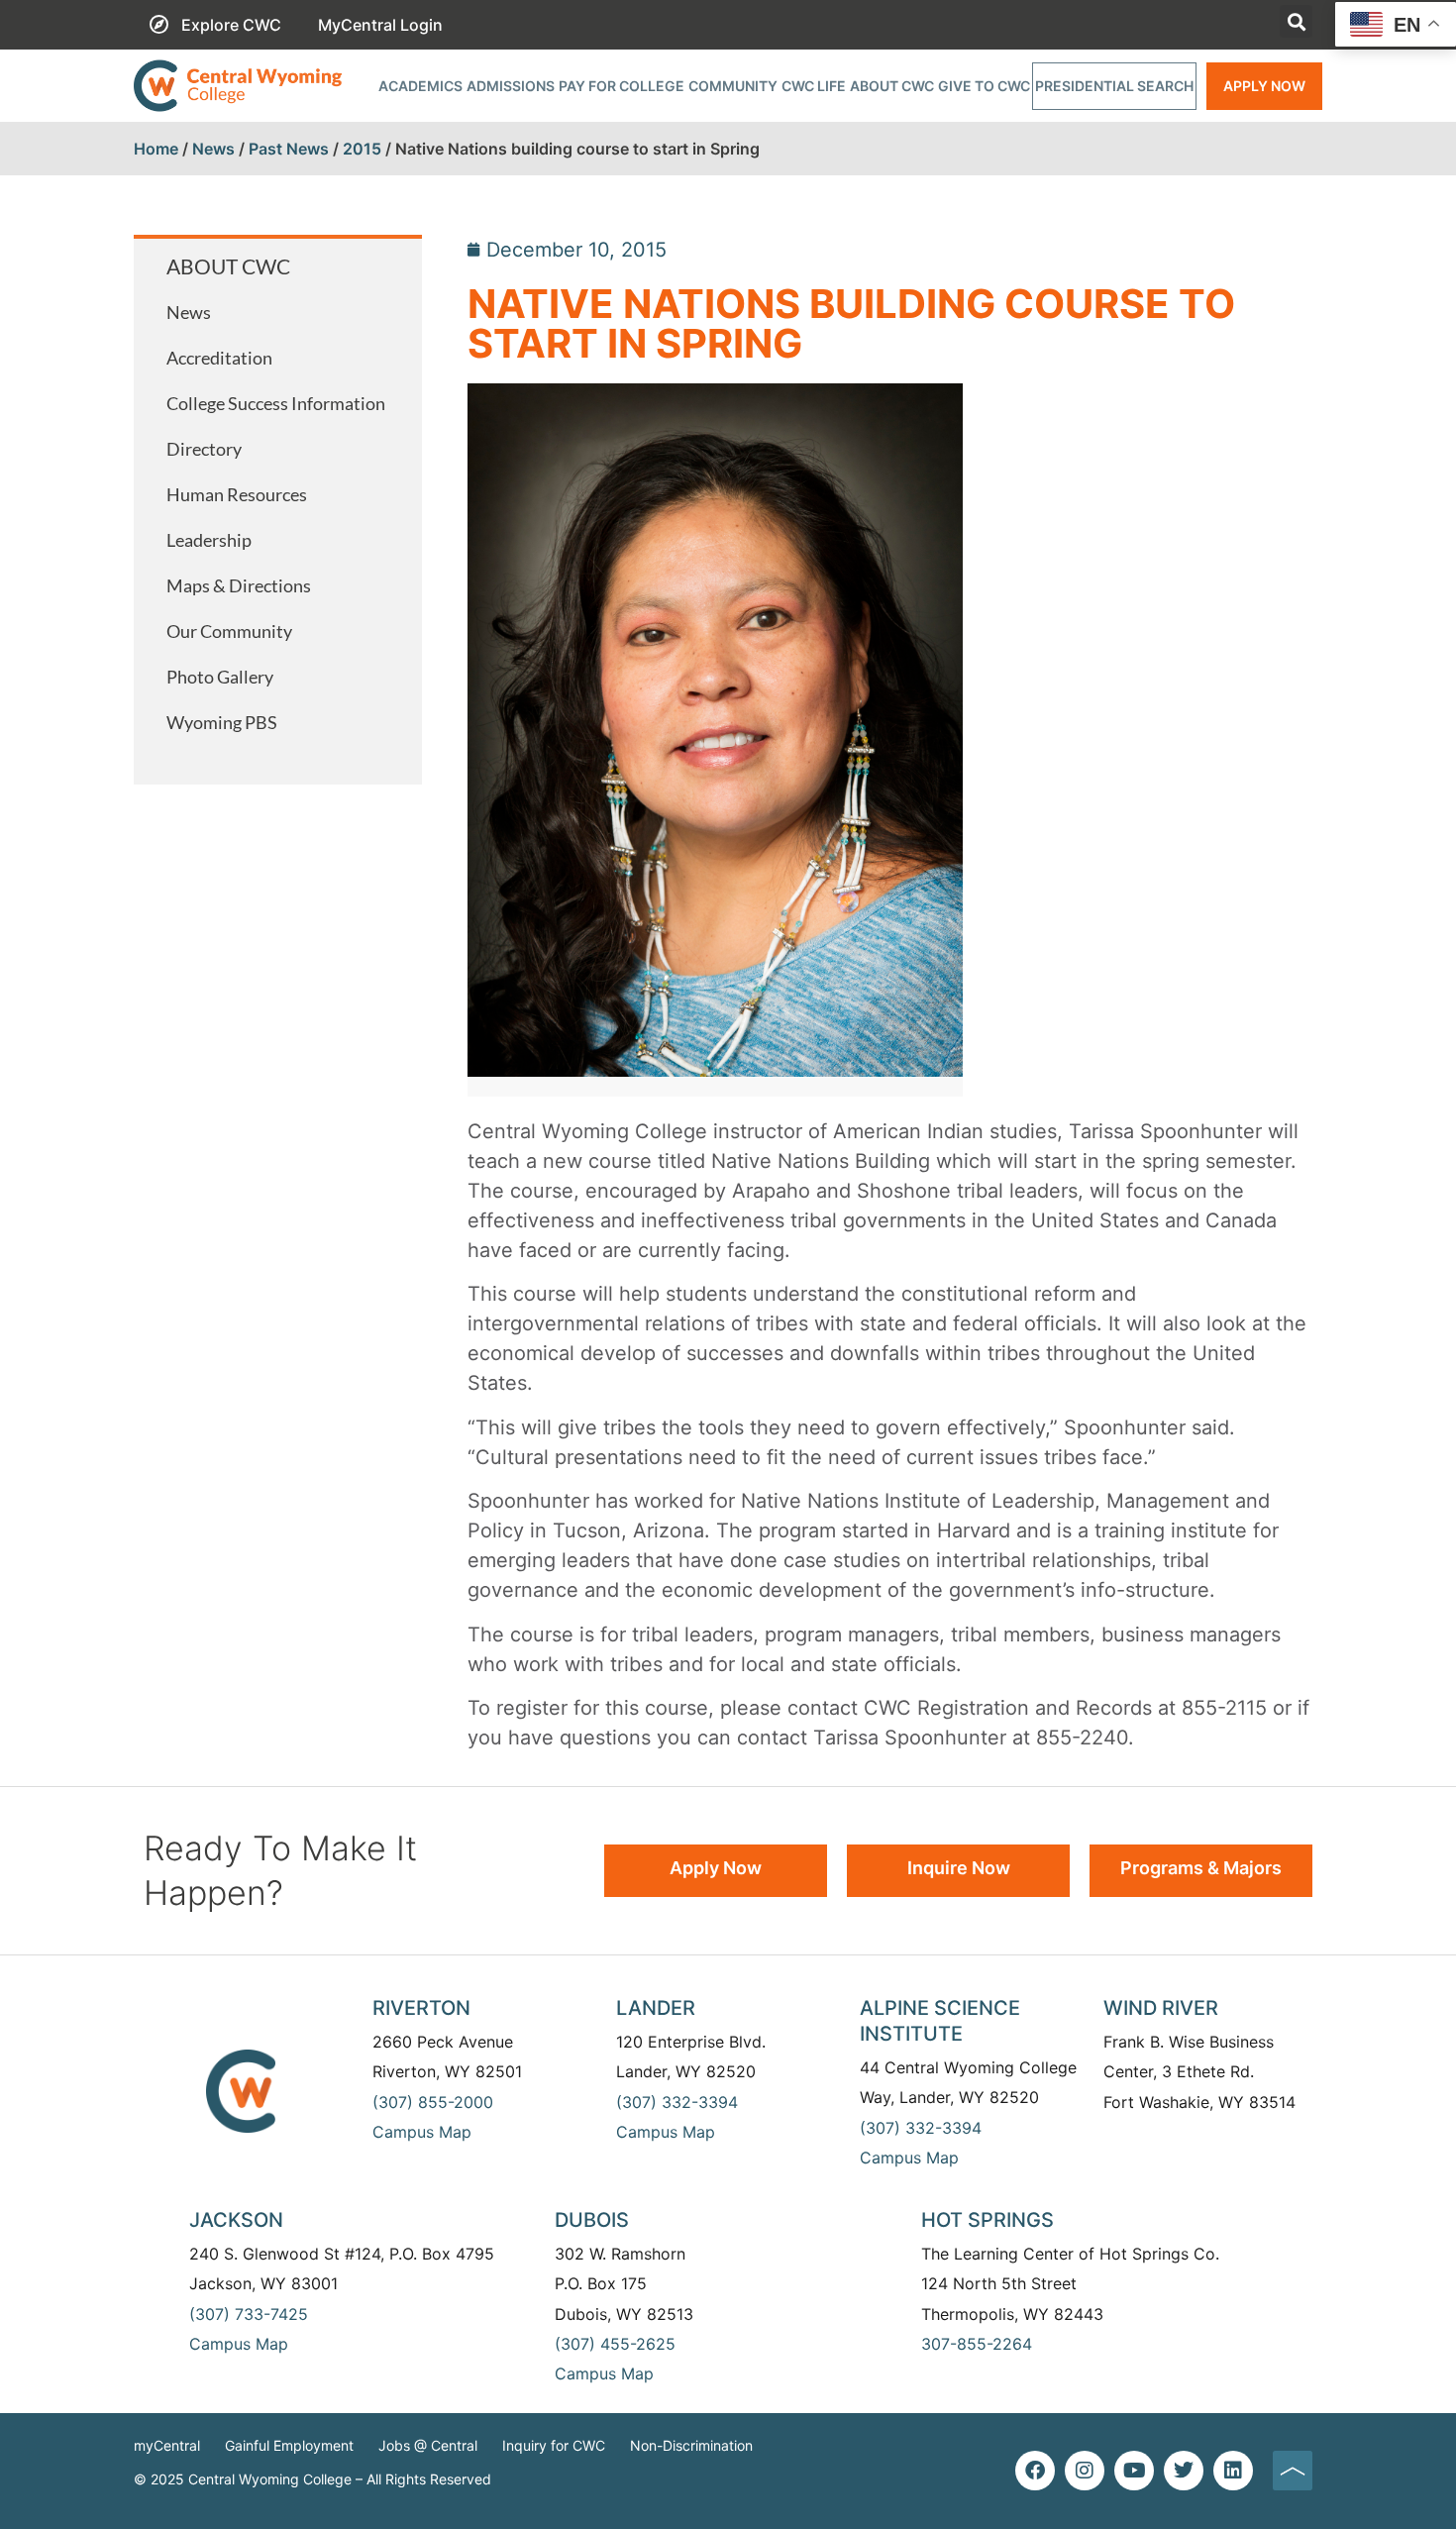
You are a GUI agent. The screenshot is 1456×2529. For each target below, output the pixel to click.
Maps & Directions (239, 585)
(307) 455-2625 (615, 2344)
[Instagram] (1085, 2471)
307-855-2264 (977, 2344)
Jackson (236, 2220)
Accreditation (219, 358)
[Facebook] (1035, 2471)
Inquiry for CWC (554, 2445)
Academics (420, 86)
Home (156, 149)
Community (733, 86)
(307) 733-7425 (249, 2314)
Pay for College (622, 86)
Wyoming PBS (222, 722)
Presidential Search (1114, 86)
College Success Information (276, 403)
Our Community (229, 631)
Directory (204, 449)
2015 (362, 149)
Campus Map (422, 2132)
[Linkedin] (1233, 2471)
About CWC (892, 86)
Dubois (592, 2220)
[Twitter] (1184, 2471)
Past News (289, 149)
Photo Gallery (220, 677)
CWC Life (814, 86)
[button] (1296, 21)
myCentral (167, 2445)
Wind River (1161, 2008)
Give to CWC (984, 86)
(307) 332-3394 (677, 2102)
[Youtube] (1134, 2471)
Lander (656, 2008)
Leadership (209, 540)
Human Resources (237, 494)
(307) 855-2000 (433, 2102)
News (213, 149)
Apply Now (1264, 86)
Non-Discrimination (691, 2445)
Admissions (511, 86)
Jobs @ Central (428, 2445)
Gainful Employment (289, 2445)
